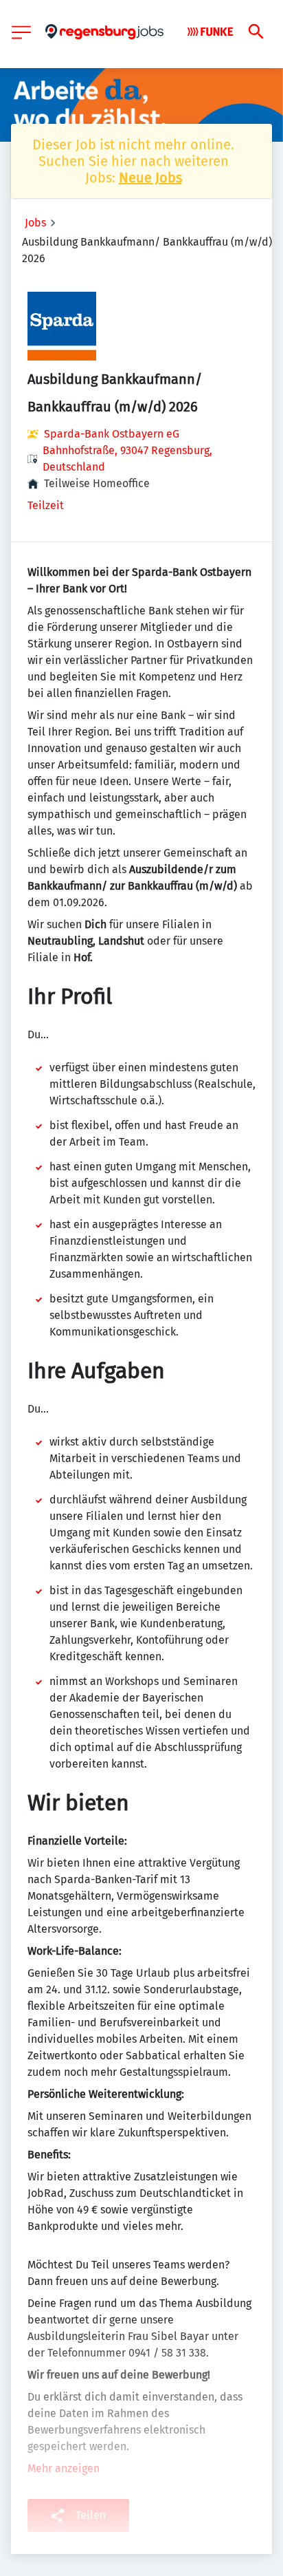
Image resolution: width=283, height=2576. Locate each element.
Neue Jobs (150, 178)
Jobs (35, 223)
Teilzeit (46, 505)
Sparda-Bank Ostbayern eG (112, 434)
